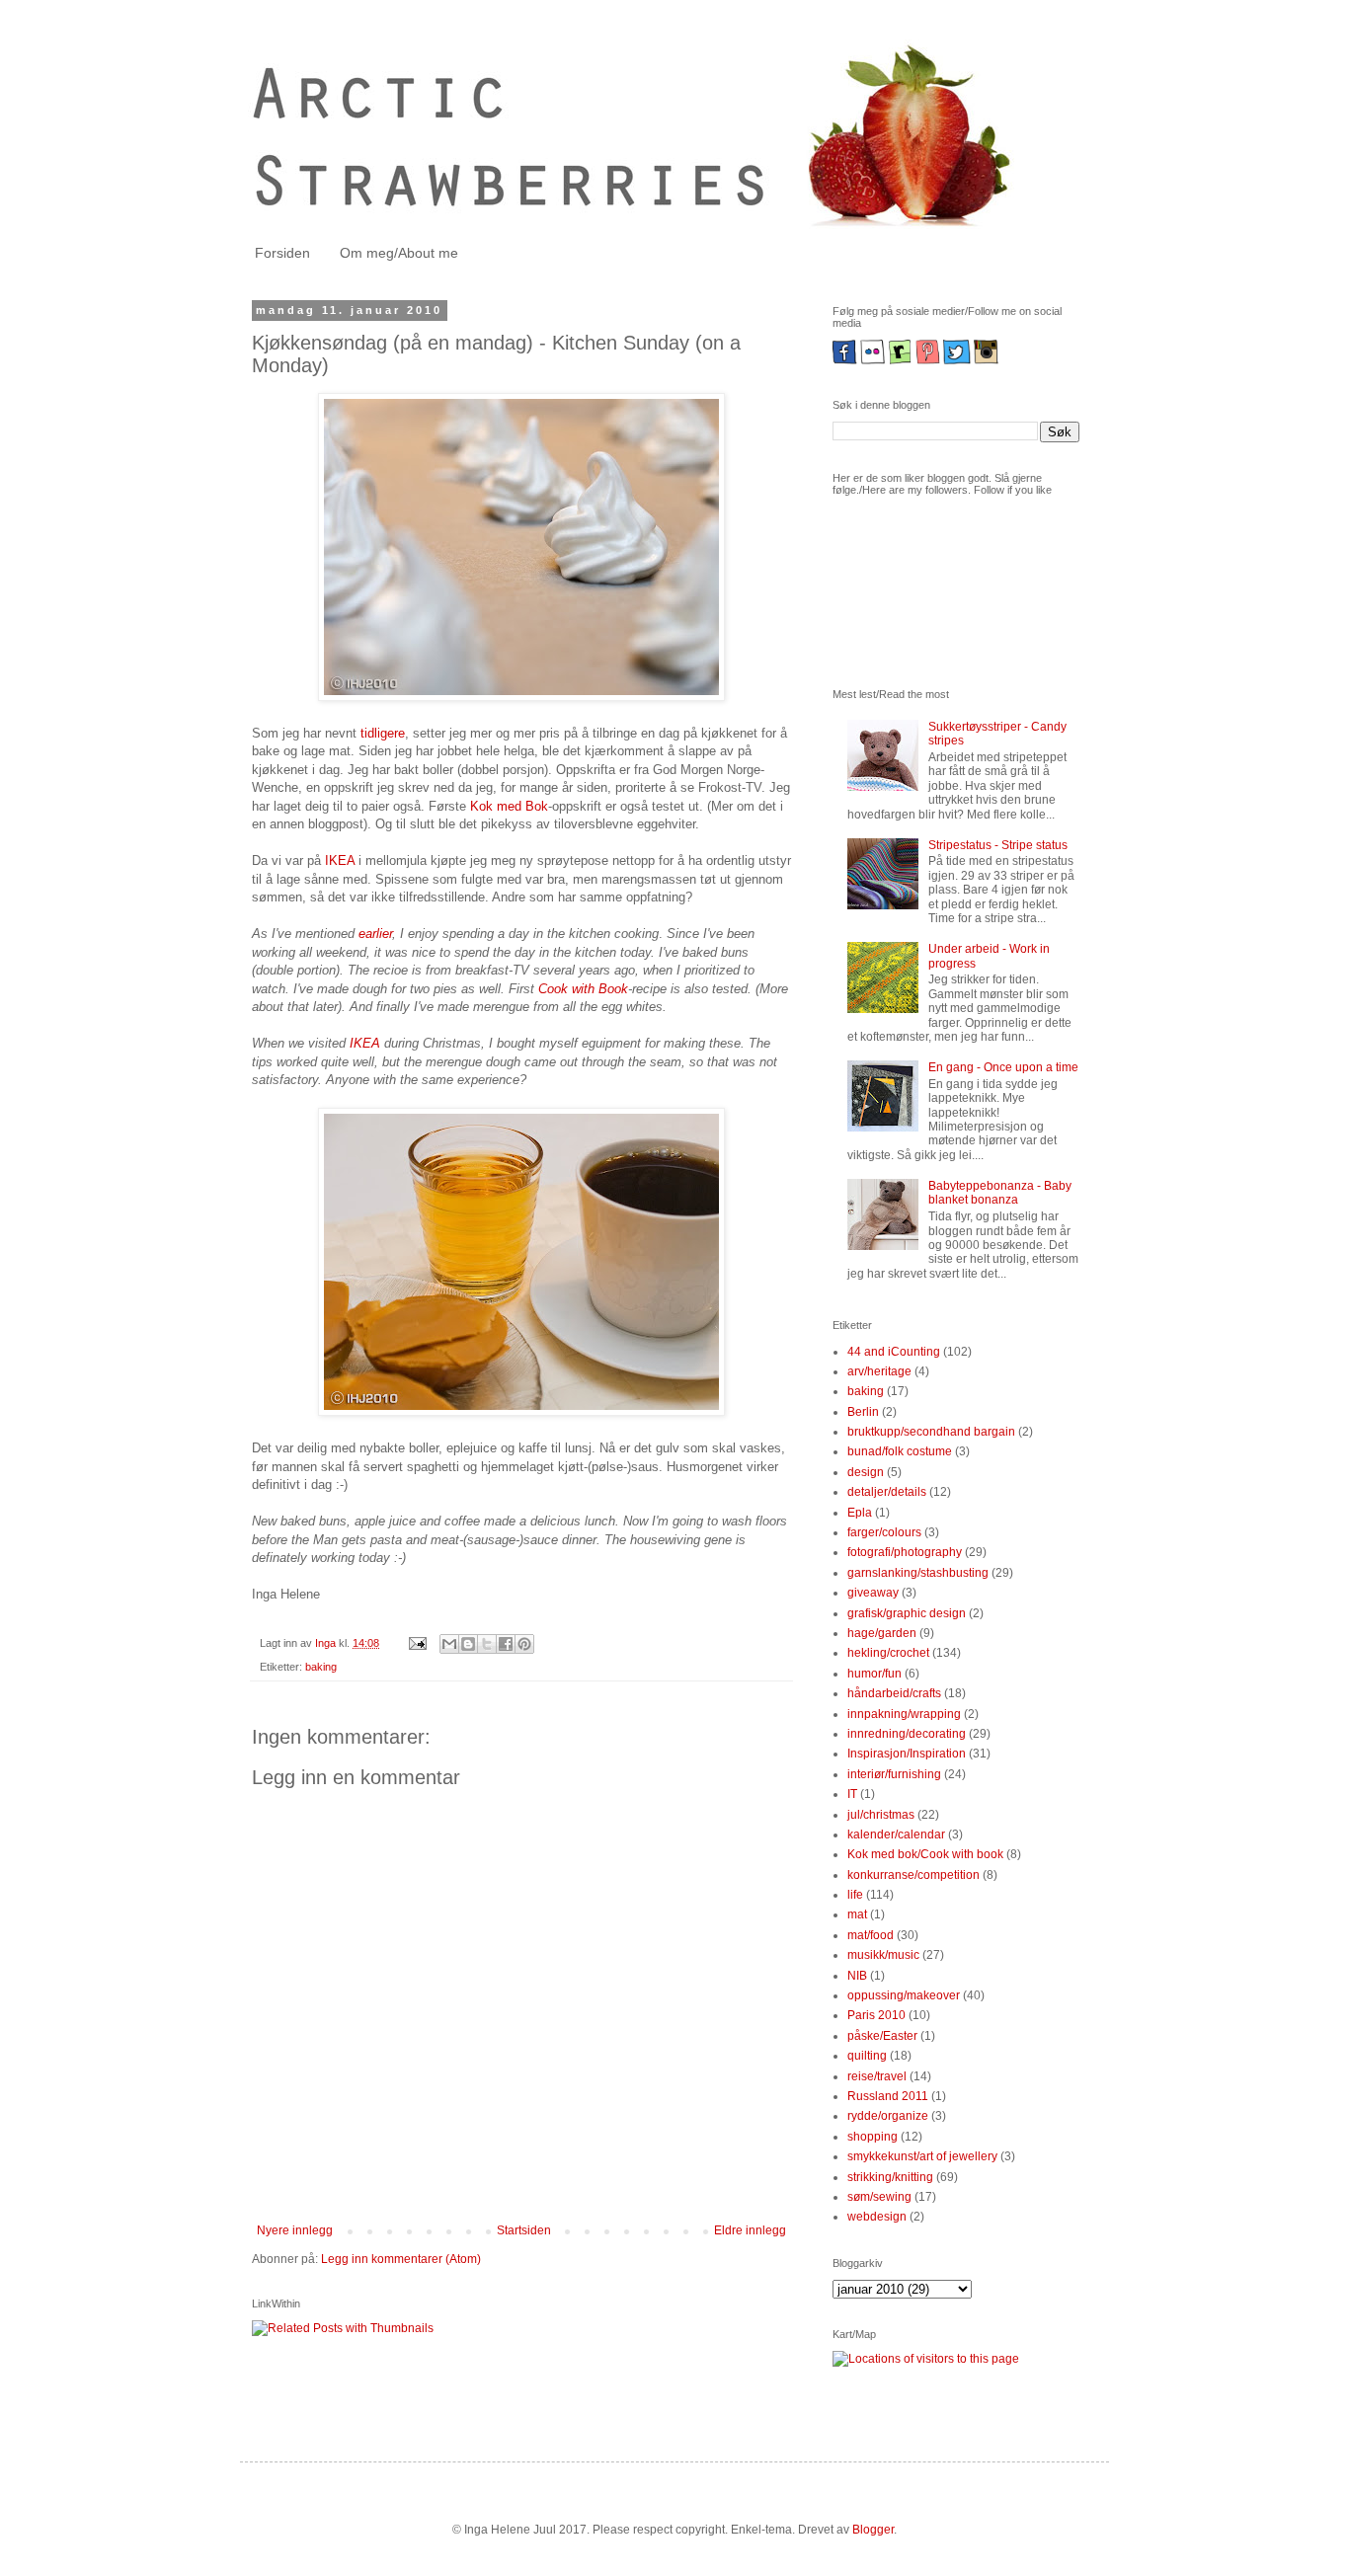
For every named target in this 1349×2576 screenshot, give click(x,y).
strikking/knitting (890, 2177)
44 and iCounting (894, 1352)
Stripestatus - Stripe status (998, 845)
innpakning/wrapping (904, 1714)
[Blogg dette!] (468, 1644)
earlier (375, 934)
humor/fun (874, 1674)
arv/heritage (879, 1371)
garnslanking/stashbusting (918, 1573)
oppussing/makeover (904, 1995)
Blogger (873, 2530)
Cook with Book (583, 989)
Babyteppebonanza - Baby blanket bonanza (1000, 1193)
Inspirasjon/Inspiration (907, 1754)
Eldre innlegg (750, 2230)
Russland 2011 (888, 2096)
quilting (867, 2056)
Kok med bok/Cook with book (925, 1854)
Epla (860, 1513)
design (866, 1472)
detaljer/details (887, 1492)
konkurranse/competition (913, 1875)
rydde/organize (888, 2116)
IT (852, 1794)
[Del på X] (487, 1644)
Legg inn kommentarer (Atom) (401, 2259)
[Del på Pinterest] (524, 1644)
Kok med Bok (509, 806)
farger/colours (884, 1532)
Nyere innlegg (295, 2230)
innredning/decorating (907, 1734)
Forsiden (282, 253)
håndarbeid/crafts (894, 1693)
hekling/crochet (888, 1653)
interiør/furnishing (894, 1774)
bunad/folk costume (900, 1451)
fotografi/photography (905, 1552)
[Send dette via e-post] (449, 1644)
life (855, 1895)
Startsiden (524, 2230)
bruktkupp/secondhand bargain (931, 1432)
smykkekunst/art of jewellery (922, 2156)
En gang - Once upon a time (1003, 1067)
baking (321, 1667)
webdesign (877, 2217)
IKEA (340, 860)
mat (857, 1914)
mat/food (871, 1935)
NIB (857, 1976)
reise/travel (877, 2076)
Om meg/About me (399, 253)
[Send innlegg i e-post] (417, 1643)
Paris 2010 (876, 2015)
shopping (873, 2137)
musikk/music (883, 1955)
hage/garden (882, 1633)
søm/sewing (879, 2197)
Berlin (863, 1412)
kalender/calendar (896, 1834)
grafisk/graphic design (907, 1613)
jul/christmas (881, 1815)
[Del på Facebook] (506, 1644)
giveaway (873, 1593)
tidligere (381, 733)
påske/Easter (882, 2036)
